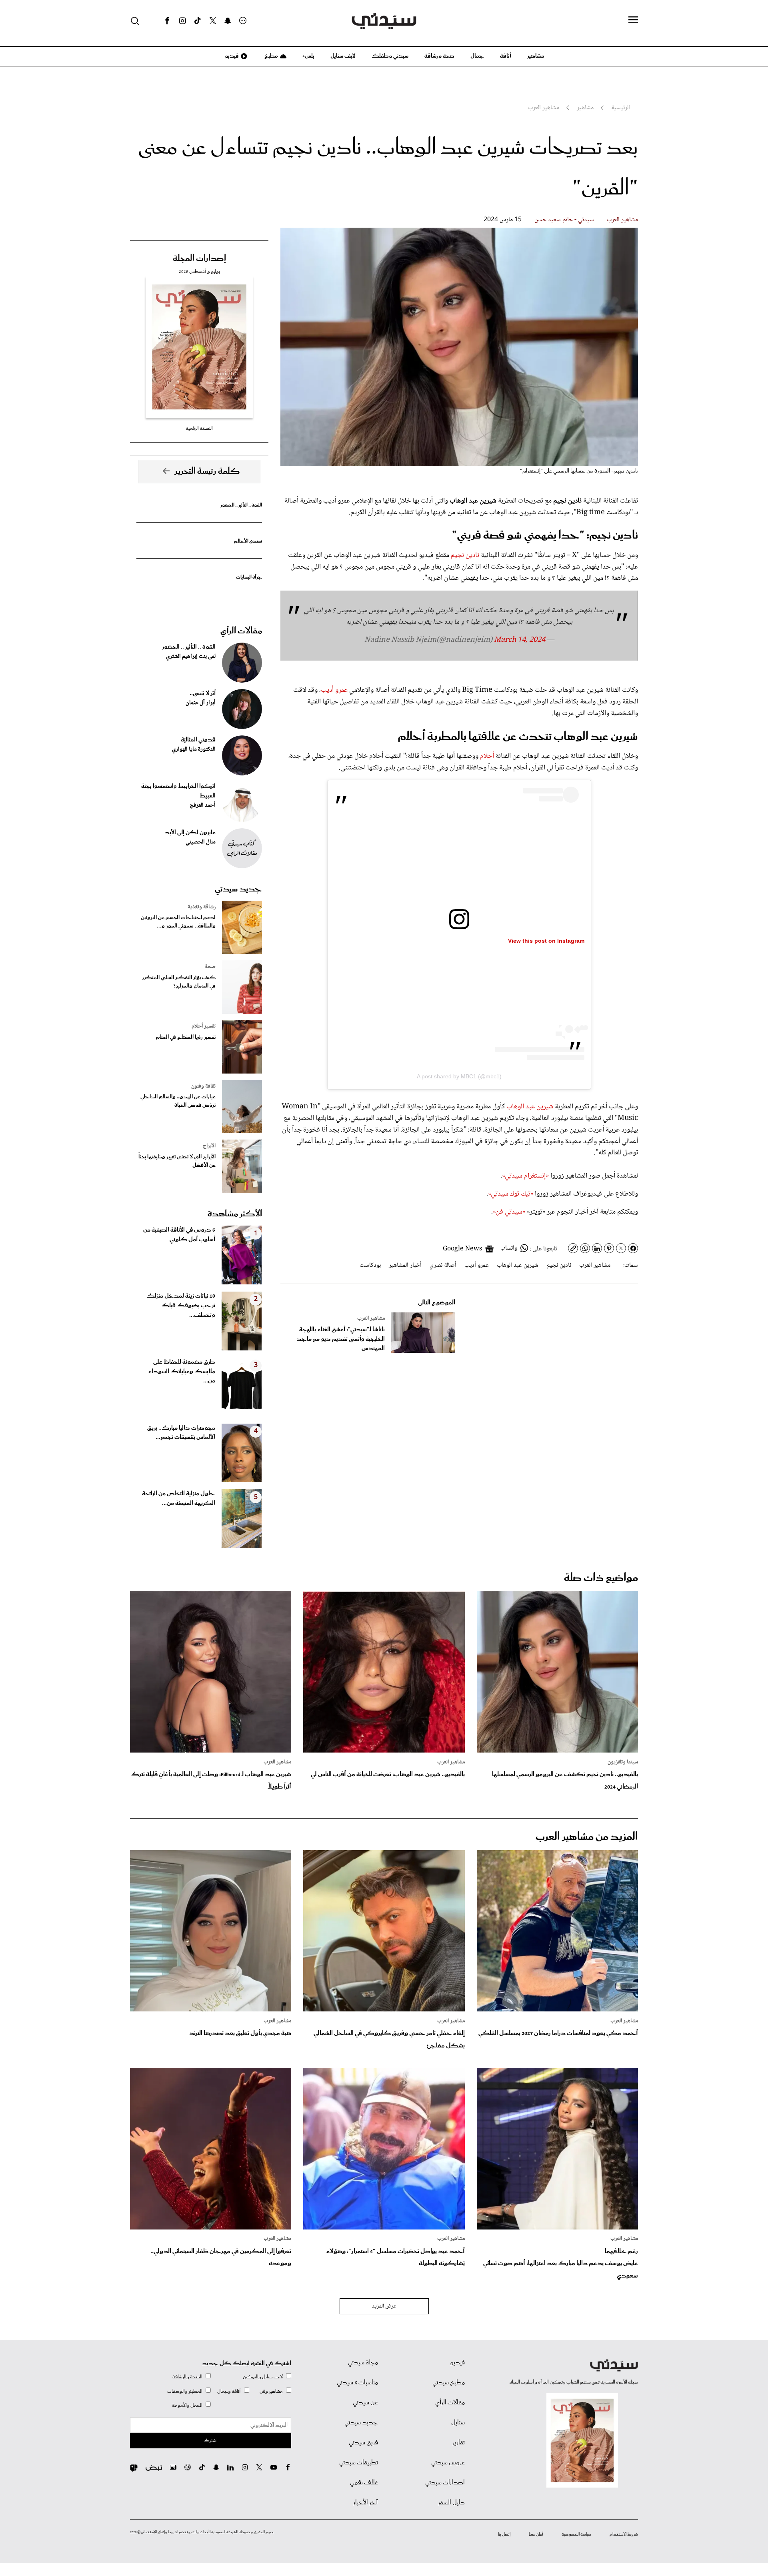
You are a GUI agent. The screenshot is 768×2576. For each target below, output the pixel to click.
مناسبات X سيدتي (357, 2383)
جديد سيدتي (238, 889)
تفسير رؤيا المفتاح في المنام (186, 1037)
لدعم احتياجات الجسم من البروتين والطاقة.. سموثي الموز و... (178, 922)
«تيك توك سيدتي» (511, 1194)
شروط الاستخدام (624, 2534)
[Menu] (633, 20)
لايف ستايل (343, 56)
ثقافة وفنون (203, 1086)
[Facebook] (167, 21)
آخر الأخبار (366, 2503)
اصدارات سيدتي (445, 2483)
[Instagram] (182, 21)
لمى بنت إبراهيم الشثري (191, 657)
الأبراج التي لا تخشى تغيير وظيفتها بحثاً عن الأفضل (177, 1161)
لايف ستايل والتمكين (263, 2377)
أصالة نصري (443, 1265)
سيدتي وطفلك (390, 56)
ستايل (458, 2423)
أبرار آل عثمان (201, 703)
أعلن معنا (536, 2534)
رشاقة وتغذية (202, 907)
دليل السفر (451, 2503)
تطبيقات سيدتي (359, 2463)
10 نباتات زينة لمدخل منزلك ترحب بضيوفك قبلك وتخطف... (181, 1306)
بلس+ (308, 56)
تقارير (459, 2443)
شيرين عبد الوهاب (529, 1107)
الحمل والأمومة (187, 2405)
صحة (210, 967)
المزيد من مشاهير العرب (587, 1837)
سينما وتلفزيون (623, 1762)
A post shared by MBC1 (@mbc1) (459, 1076)
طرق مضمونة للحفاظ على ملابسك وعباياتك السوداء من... (182, 1372)
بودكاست (370, 1265)
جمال (477, 56)
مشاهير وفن (271, 2391)
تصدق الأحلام (248, 541)
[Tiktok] (198, 21)
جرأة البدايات (249, 577)
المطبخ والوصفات (185, 2391)
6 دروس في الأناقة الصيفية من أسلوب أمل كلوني (179, 1235)
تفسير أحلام (204, 1026)
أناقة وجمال (229, 2391)
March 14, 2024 (520, 640)
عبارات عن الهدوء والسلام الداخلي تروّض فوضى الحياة (178, 1101)
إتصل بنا (504, 2534)
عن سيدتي (365, 2403)
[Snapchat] (228, 21)
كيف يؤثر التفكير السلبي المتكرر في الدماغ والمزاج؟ (179, 982)
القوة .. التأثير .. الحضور (241, 505)
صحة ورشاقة (439, 56)
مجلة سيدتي (363, 2363)
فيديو (231, 56)
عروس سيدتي (448, 2463)
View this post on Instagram (546, 941)
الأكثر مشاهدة (235, 1214)
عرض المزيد (384, 2306)
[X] (213, 21)
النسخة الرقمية (199, 428)
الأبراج (209, 1146)
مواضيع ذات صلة (601, 1578)
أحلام (487, 756)
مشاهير (536, 56)
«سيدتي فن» (510, 1212)
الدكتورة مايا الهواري (194, 749)
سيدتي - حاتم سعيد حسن (564, 220)
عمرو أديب (335, 690)
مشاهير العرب (622, 220)
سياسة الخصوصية (576, 2534)
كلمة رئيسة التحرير (207, 471)
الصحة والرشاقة (187, 2377)
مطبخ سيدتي (449, 2383)
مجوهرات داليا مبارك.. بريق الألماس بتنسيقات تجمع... (181, 1433)
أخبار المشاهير (405, 1265)
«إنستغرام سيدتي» (525, 1176)
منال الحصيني (201, 842)
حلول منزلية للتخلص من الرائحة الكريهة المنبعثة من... (179, 1498)
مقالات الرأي (241, 631)
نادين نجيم (465, 555)
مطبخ (271, 56)
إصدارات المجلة (199, 258)
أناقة (506, 56)
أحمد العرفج (203, 805)
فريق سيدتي (363, 2443)
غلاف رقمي (364, 2483)
